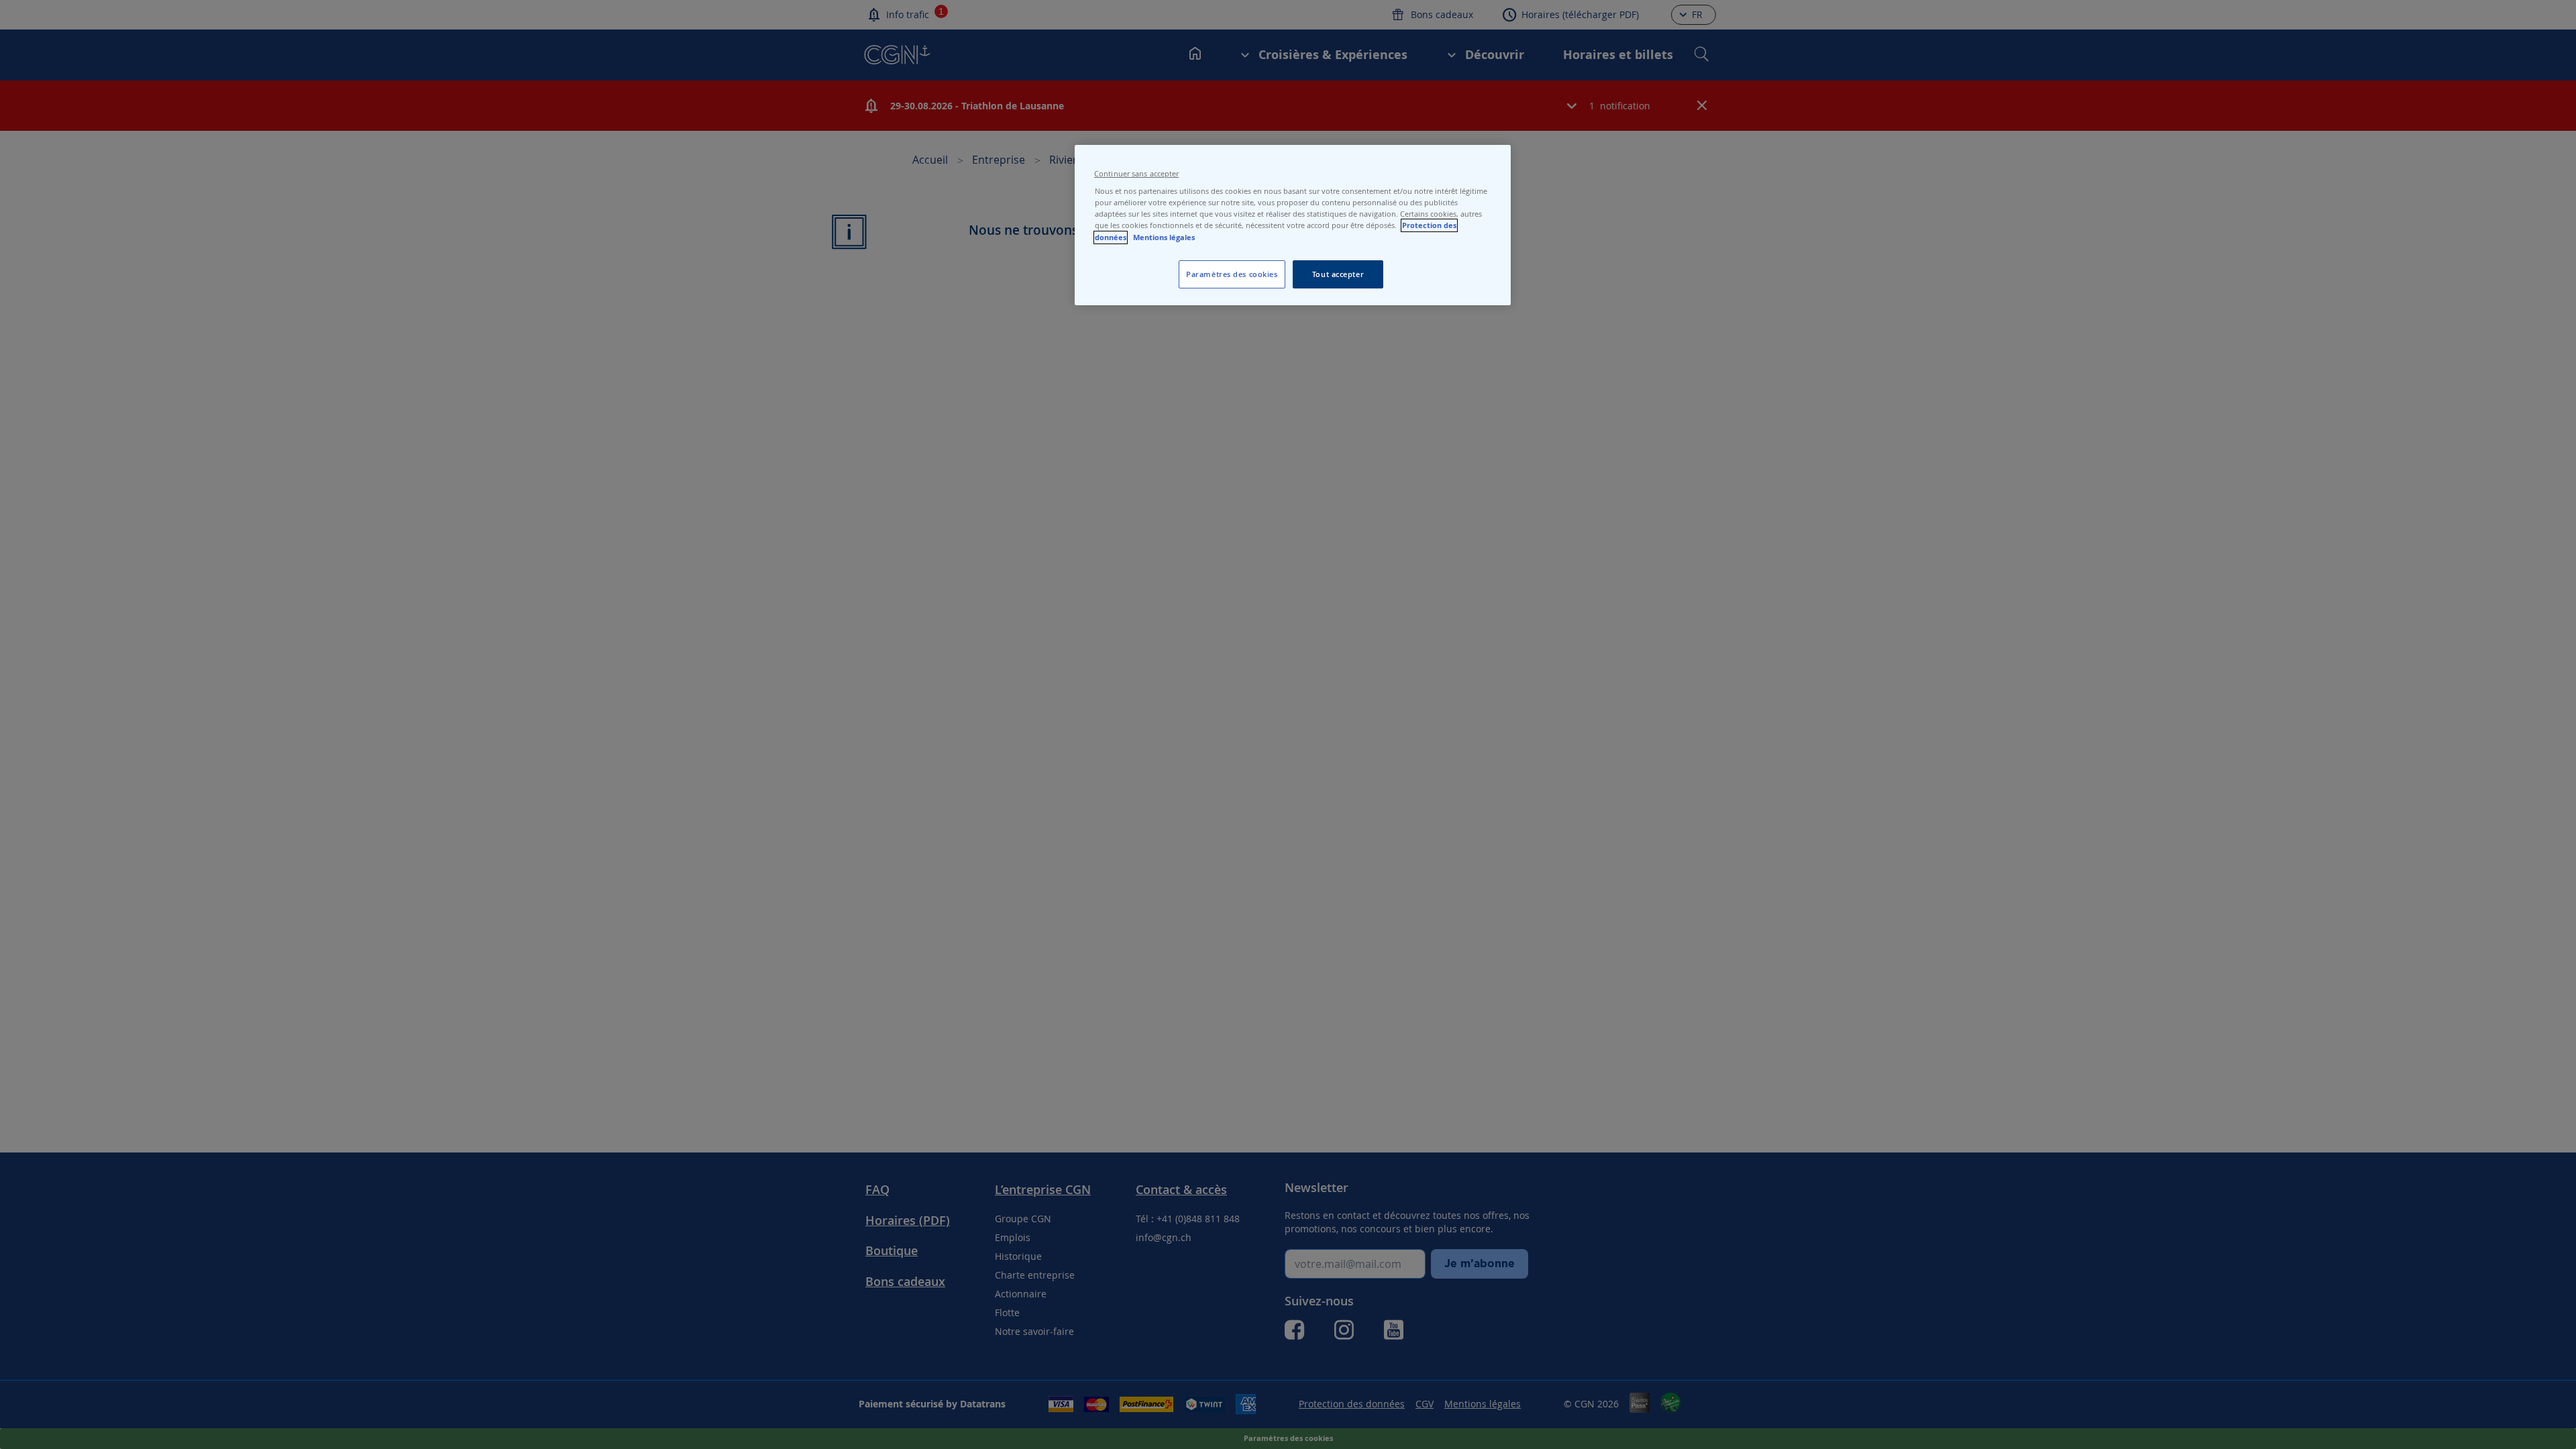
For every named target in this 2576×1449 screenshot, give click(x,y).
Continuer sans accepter (1136, 174)
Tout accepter (1338, 274)
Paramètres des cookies (1232, 274)
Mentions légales (1164, 237)
